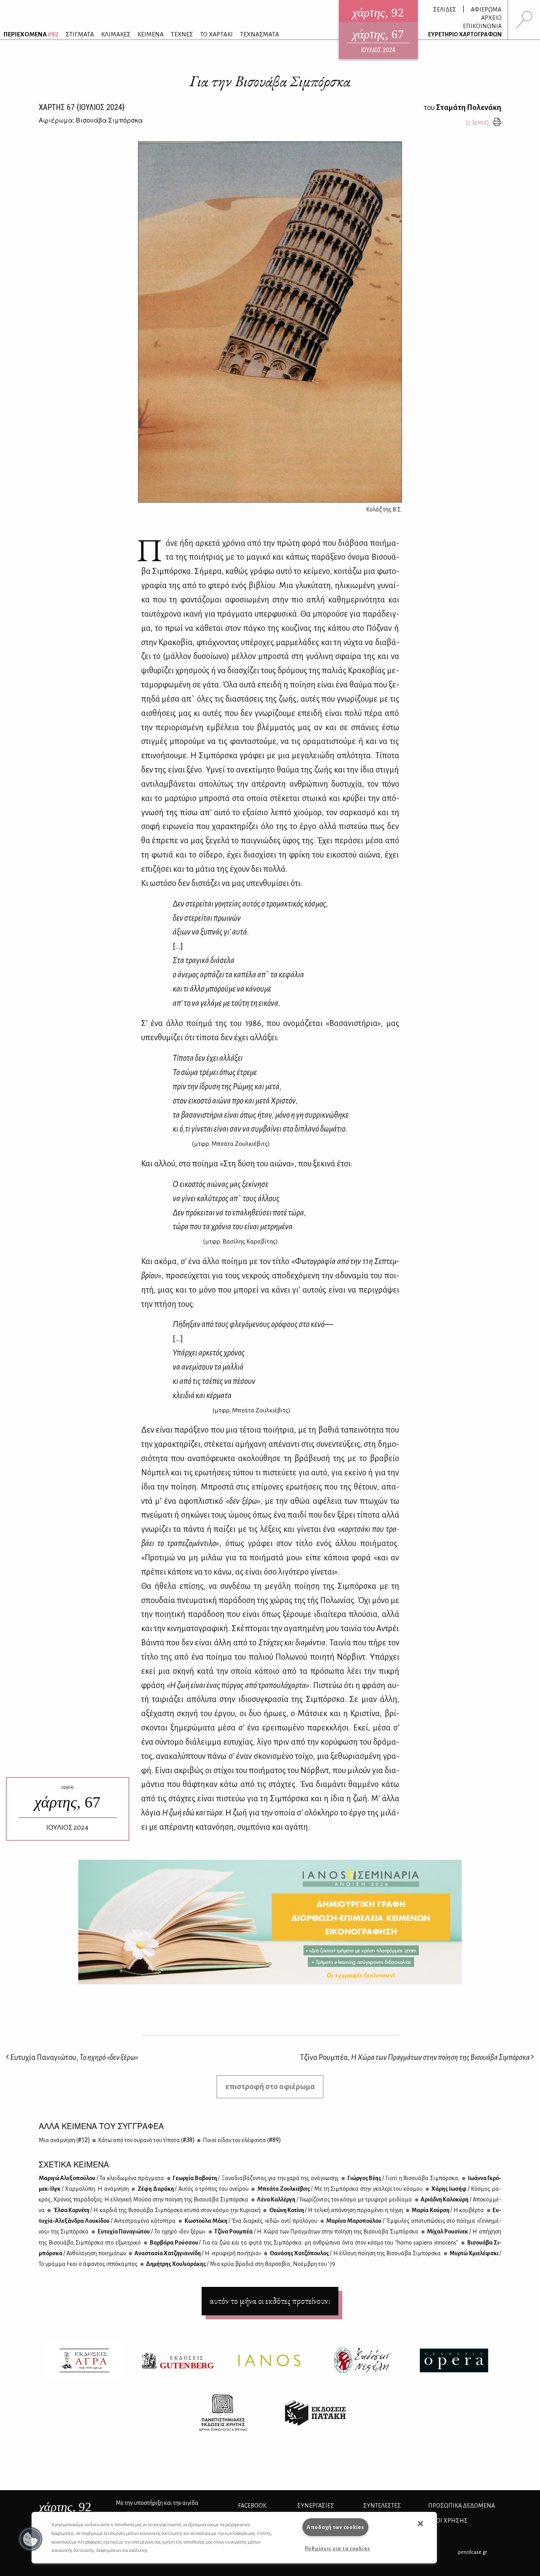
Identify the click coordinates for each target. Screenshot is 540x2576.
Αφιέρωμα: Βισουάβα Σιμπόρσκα (91, 120)
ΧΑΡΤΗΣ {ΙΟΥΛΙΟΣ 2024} (82, 107)
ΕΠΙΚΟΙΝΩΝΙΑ (482, 26)
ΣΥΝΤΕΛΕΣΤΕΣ (382, 2506)
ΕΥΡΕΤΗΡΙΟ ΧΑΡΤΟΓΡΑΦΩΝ (465, 34)
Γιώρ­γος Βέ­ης (403, 2178)
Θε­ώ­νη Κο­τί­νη (336, 2210)
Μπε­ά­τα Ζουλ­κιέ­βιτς (339, 2189)
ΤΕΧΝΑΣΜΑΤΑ (260, 34)
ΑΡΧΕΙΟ (491, 18)
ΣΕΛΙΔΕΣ (445, 9)
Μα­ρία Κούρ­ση (447, 2210)
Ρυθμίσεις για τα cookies (337, 2549)
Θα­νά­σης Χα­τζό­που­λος (355, 2253)
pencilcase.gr (473, 2552)
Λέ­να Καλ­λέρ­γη (334, 2199)
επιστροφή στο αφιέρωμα (270, 2087)
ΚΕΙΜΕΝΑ (151, 34)
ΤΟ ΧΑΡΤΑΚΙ (216, 34)
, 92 (65, 2507)
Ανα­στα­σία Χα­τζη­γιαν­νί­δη (197, 2253)
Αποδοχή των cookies (335, 2527)
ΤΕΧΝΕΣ (182, 34)
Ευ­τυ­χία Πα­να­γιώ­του (151, 2232)
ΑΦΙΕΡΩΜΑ (486, 9)
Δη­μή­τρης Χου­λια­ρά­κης (240, 2264)
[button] (30, 2539)
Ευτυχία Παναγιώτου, (74, 2057)
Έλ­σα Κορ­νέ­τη (156, 2210)
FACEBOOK (252, 2506)
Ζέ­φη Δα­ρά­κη (192, 2189)
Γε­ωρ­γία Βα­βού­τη (255, 2178)
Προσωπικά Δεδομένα (462, 2506)
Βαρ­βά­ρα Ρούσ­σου (304, 2243)
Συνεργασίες (316, 2506)
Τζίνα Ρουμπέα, (415, 2057)
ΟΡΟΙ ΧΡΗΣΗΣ (448, 2521)
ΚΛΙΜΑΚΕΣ (116, 34)
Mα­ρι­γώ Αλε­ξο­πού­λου (101, 2178)
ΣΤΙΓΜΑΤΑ (80, 34)
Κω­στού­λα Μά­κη (250, 2221)
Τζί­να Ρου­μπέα (316, 2232)
